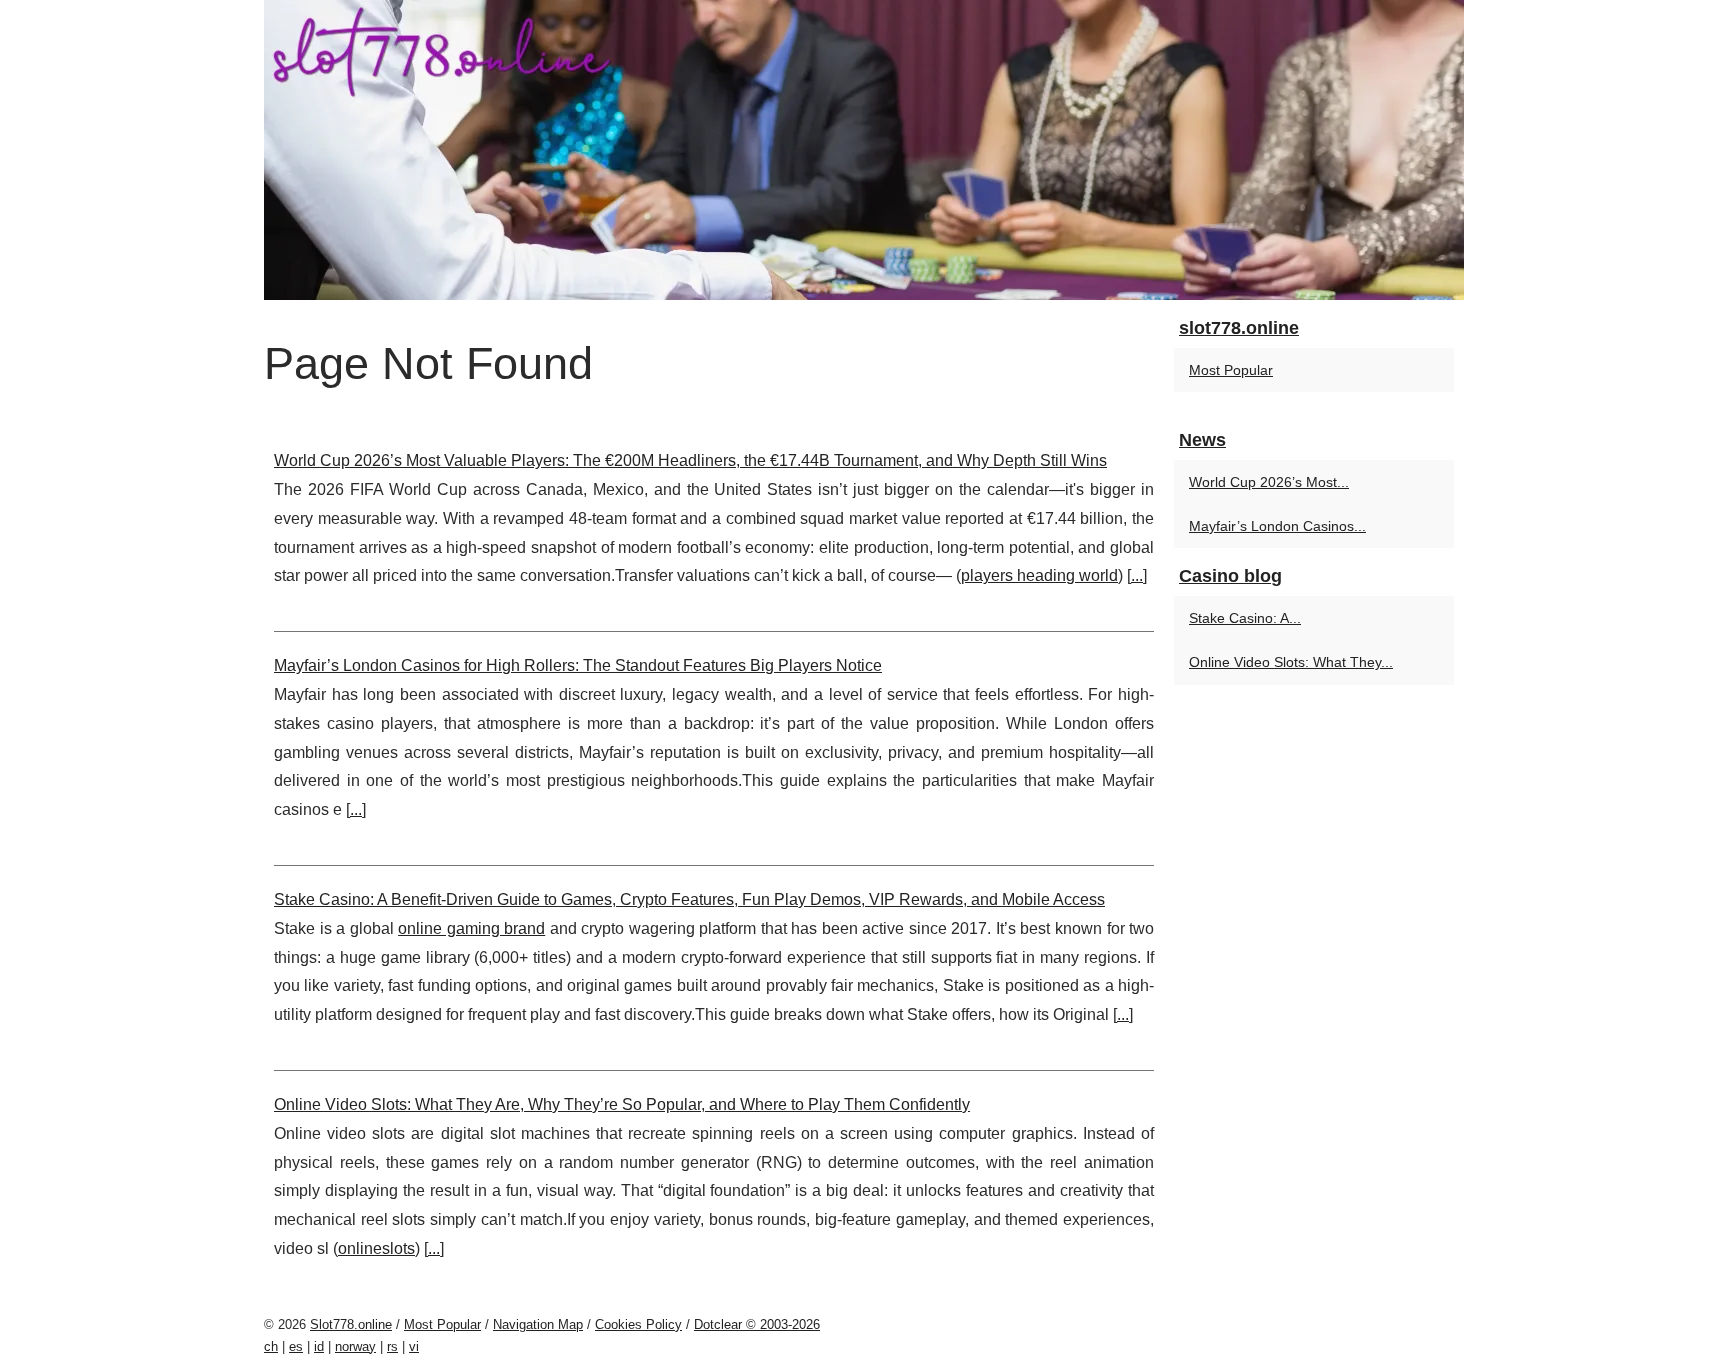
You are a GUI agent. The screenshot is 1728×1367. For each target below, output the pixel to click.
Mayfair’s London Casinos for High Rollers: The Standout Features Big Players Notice (578, 665)
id (319, 1346)
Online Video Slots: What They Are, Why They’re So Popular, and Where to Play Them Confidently (622, 1104)
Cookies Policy (638, 1324)
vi (414, 1346)
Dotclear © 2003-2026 (757, 1324)
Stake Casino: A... (1245, 618)
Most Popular (1231, 370)
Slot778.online (351, 1324)
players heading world (1039, 575)
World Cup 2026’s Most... (1269, 482)
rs (392, 1346)
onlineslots (376, 1248)
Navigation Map (538, 1324)
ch (271, 1346)
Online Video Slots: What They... (1291, 662)
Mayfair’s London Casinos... (1277, 526)
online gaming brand (471, 928)
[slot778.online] (864, 150)
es (296, 1346)
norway (355, 1346)
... (1137, 575)
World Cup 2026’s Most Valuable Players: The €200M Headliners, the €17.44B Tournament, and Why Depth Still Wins (690, 460)
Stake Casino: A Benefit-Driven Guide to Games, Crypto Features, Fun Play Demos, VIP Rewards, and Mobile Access (689, 899)
